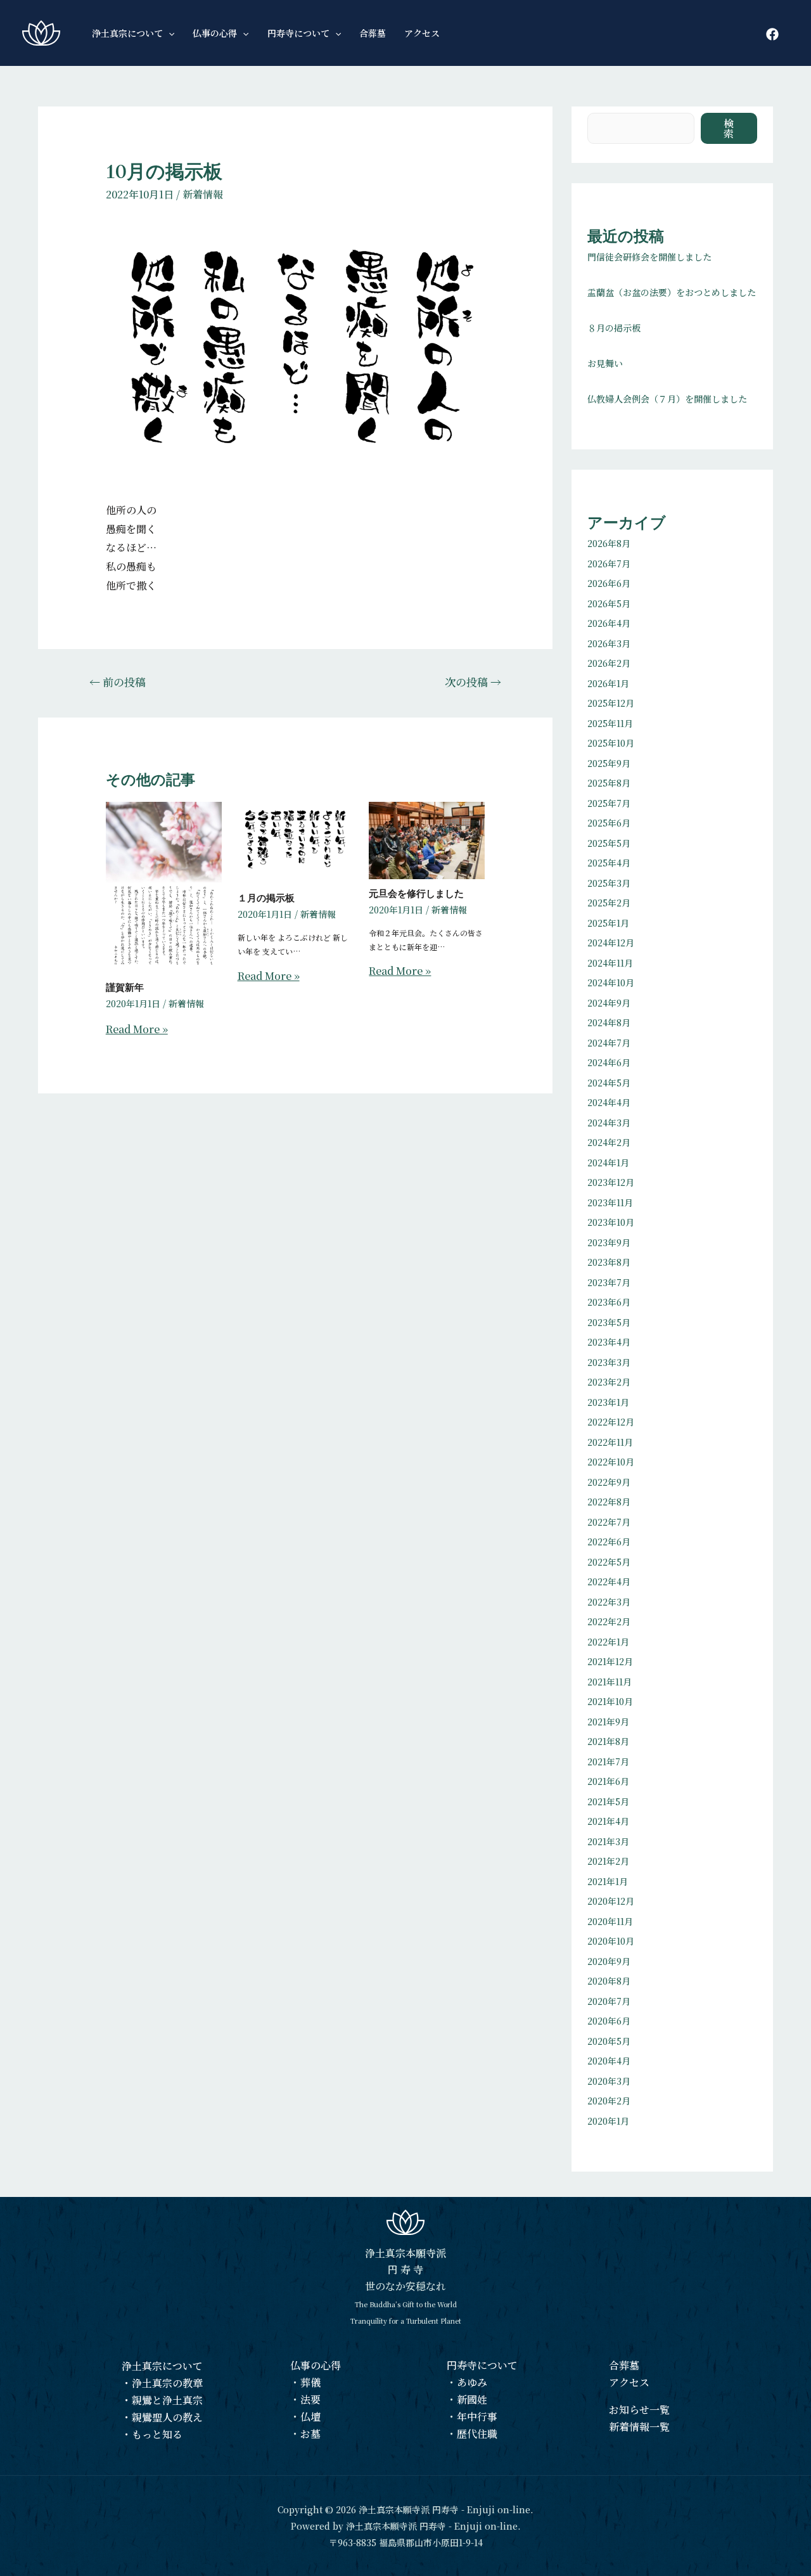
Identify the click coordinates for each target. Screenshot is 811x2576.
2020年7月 (609, 2001)
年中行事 (477, 2417)
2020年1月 (608, 2121)
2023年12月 (611, 1182)
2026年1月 (608, 683)
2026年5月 (609, 603)
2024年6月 (609, 1062)
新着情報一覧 (639, 2427)
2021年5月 (608, 1801)
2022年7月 (609, 1522)
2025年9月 (609, 763)
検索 (729, 128)
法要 (310, 2399)
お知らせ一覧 (639, 2410)
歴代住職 (477, 2434)
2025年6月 (609, 823)
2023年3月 (609, 1362)
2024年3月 (609, 1123)
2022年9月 (609, 1482)
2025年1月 (608, 923)
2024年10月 (611, 982)
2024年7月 (609, 1043)
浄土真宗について (162, 2366)
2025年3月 (609, 883)
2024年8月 (609, 1022)
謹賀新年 (125, 988)
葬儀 (310, 2382)
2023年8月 (609, 1262)
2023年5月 (609, 1322)
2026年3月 (609, 643)
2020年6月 (609, 2021)
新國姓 (472, 2399)
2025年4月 (609, 863)
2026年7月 (609, 563)
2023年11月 (610, 1202)
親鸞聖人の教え (167, 2417)
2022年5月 (609, 1562)
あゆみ (472, 2382)
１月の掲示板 (266, 898)
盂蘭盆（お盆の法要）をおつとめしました (672, 292)
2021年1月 (608, 1881)
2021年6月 (608, 1781)
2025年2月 (609, 903)
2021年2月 (608, 1861)
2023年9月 (609, 1242)
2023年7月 (609, 1282)
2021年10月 (610, 1701)
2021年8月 (608, 1741)
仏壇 (310, 2417)
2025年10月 (611, 743)
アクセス (629, 2382)
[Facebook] (772, 34)
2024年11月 (610, 963)
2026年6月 (609, 583)
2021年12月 (610, 1661)
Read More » (137, 1029)
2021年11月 (610, 1682)
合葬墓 (624, 2365)
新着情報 (203, 194)
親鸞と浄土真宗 (167, 2400)
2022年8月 (609, 1502)
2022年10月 (611, 1462)
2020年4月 (609, 2061)
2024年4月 (609, 1102)
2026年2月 (609, 663)
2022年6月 (609, 1542)
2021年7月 (608, 1761)
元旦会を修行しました (416, 894)
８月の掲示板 (614, 328)
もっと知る (157, 2434)
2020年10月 (611, 1941)
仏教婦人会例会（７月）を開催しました (667, 399)
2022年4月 (609, 1581)
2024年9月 (609, 1003)
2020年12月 (611, 1901)
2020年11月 (610, 1921)
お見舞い (605, 363)
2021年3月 (608, 1841)
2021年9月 (608, 1722)
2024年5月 (609, 1083)
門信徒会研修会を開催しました (649, 257)
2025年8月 (609, 783)
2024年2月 (609, 1142)
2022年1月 (608, 1642)
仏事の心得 (316, 2365)
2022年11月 (610, 1442)
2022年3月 (609, 1602)
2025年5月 (609, 843)
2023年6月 (609, 1302)
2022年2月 (609, 1621)
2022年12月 (611, 1422)
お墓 (310, 2434)
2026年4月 (609, 623)
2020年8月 (609, 1981)
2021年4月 (608, 1821)
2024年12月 (611, 943)
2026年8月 (609, 543)
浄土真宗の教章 (167, 2383)
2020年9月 (609, 1961)
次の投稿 (473, 682)
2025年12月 (611, 703)
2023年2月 (609, 1382)
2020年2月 (609, 2101)
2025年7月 (609, 803)
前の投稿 (118, 682)
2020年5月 (609, 2041)
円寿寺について (482, 2365)
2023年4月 (609, 1342)
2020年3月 (609, 2081)
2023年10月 (611, 1222)
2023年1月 (608, 1402)
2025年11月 (610, 723)
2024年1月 (608, 1162)
